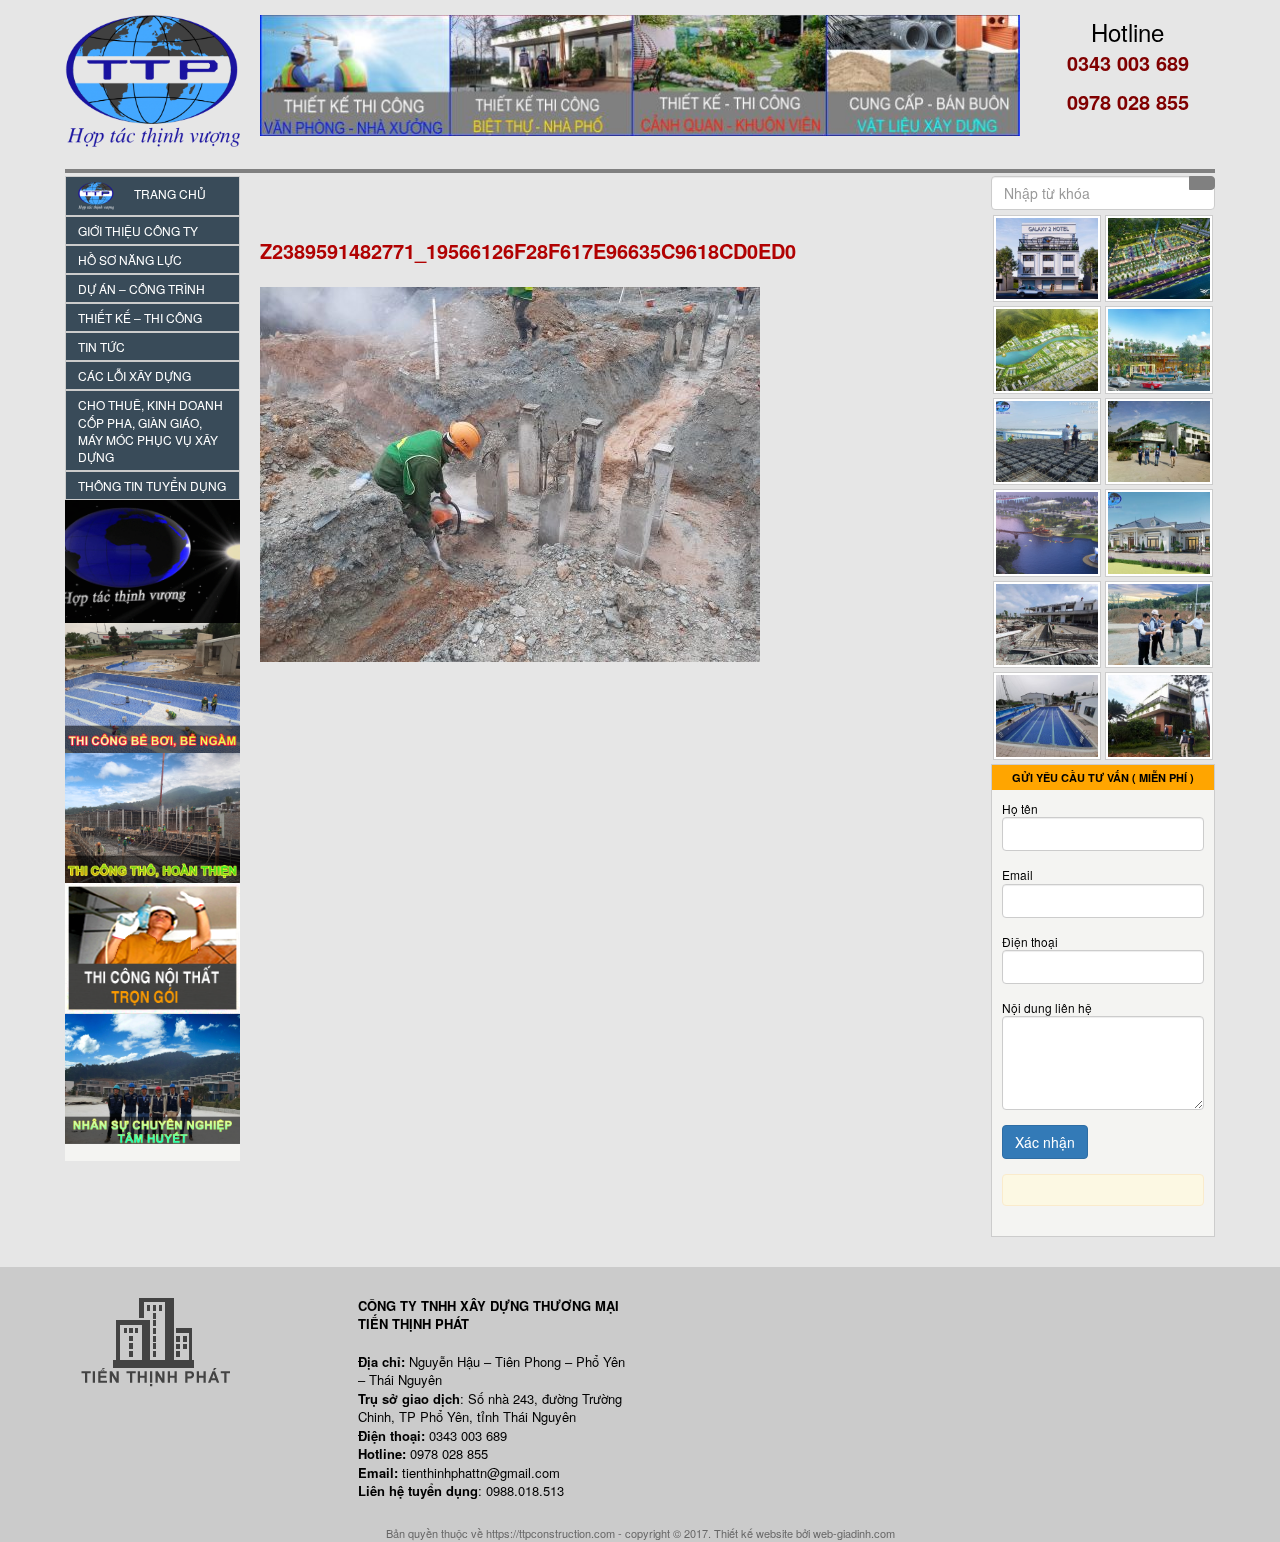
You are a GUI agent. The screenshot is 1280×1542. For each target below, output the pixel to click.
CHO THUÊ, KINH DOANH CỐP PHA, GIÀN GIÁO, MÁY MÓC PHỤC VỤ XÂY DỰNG (150, 430)
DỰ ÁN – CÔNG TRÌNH (141, 288)
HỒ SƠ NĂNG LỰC (130, 259)
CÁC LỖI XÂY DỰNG (134, 375)
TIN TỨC (101, 346)
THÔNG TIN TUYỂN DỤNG (152, 485)
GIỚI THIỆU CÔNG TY (138, 230)
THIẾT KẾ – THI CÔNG (140, 317)
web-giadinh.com (854, 1533)
